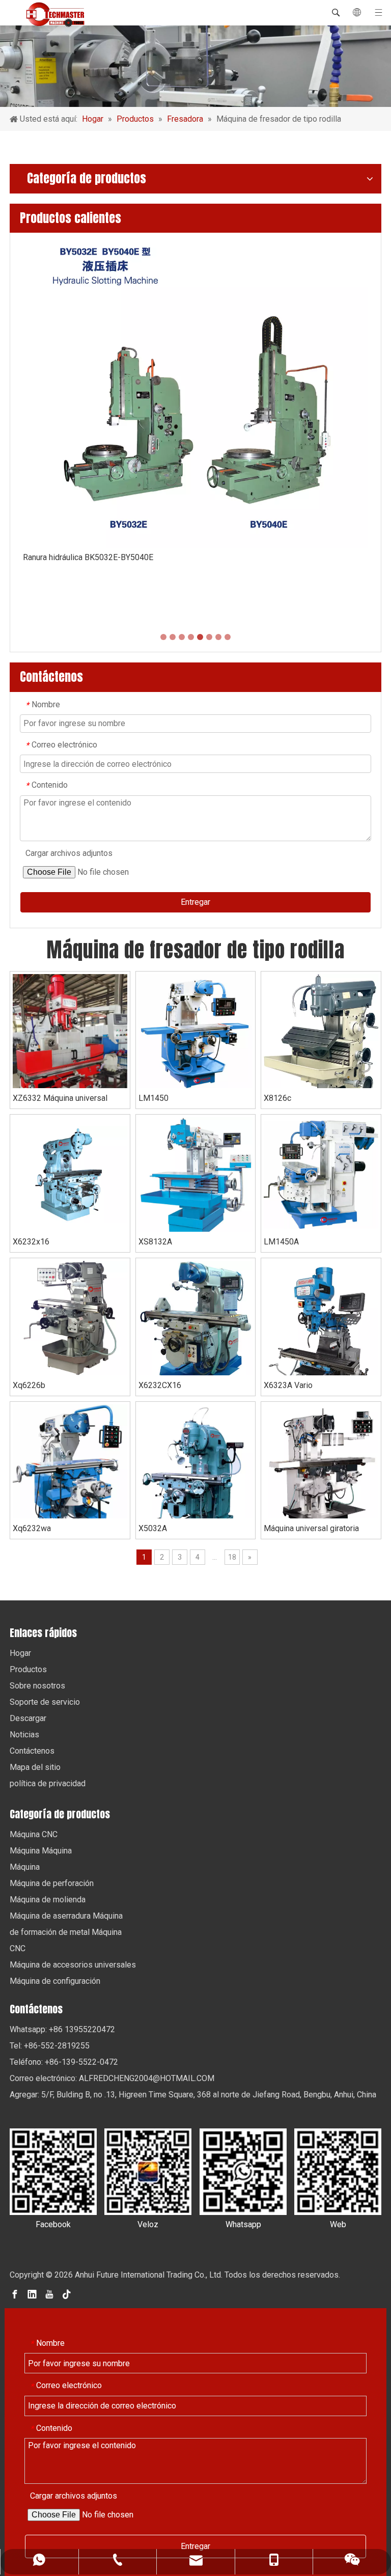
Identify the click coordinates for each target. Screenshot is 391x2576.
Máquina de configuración (55, 1981)
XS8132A (155, 1242)
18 (232, 1557)
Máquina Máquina (41, 1851)
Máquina (25, 1867)
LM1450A (281, 1242)
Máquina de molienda (48, 1900)
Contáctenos (32, 1751)
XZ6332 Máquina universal (60, 1098)
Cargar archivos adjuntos (69, 853)
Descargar (28, 1718)
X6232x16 (31, 1242)
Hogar (20, 1653)
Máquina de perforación (52, 1883)
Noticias (24, 1735)
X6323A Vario (288, 1385)
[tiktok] (67, 2294)
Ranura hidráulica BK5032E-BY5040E (88, 557)
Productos (28, 1669)
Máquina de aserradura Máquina (66, 1916)
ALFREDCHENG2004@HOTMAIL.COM (147, 2078)
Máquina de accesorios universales (73, 1965)
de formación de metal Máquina (66, 1932)
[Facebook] (15, 2294)
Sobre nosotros (37, 1686)
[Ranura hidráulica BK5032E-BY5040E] (195, 393)
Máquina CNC (34, 1834)
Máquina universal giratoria (311, 1528)
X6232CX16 (160, 1385)
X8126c (277, 1098)
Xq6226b (29, 1385)
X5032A (153, 1528)
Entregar (195, 902)
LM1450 (153, 1098)
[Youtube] (49, 2294)
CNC (18, 1948)
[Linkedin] (32, 2294)
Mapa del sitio (35, 1767)
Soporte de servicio (45, 1702)
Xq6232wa (32, 1528)
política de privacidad (48, 1783)
